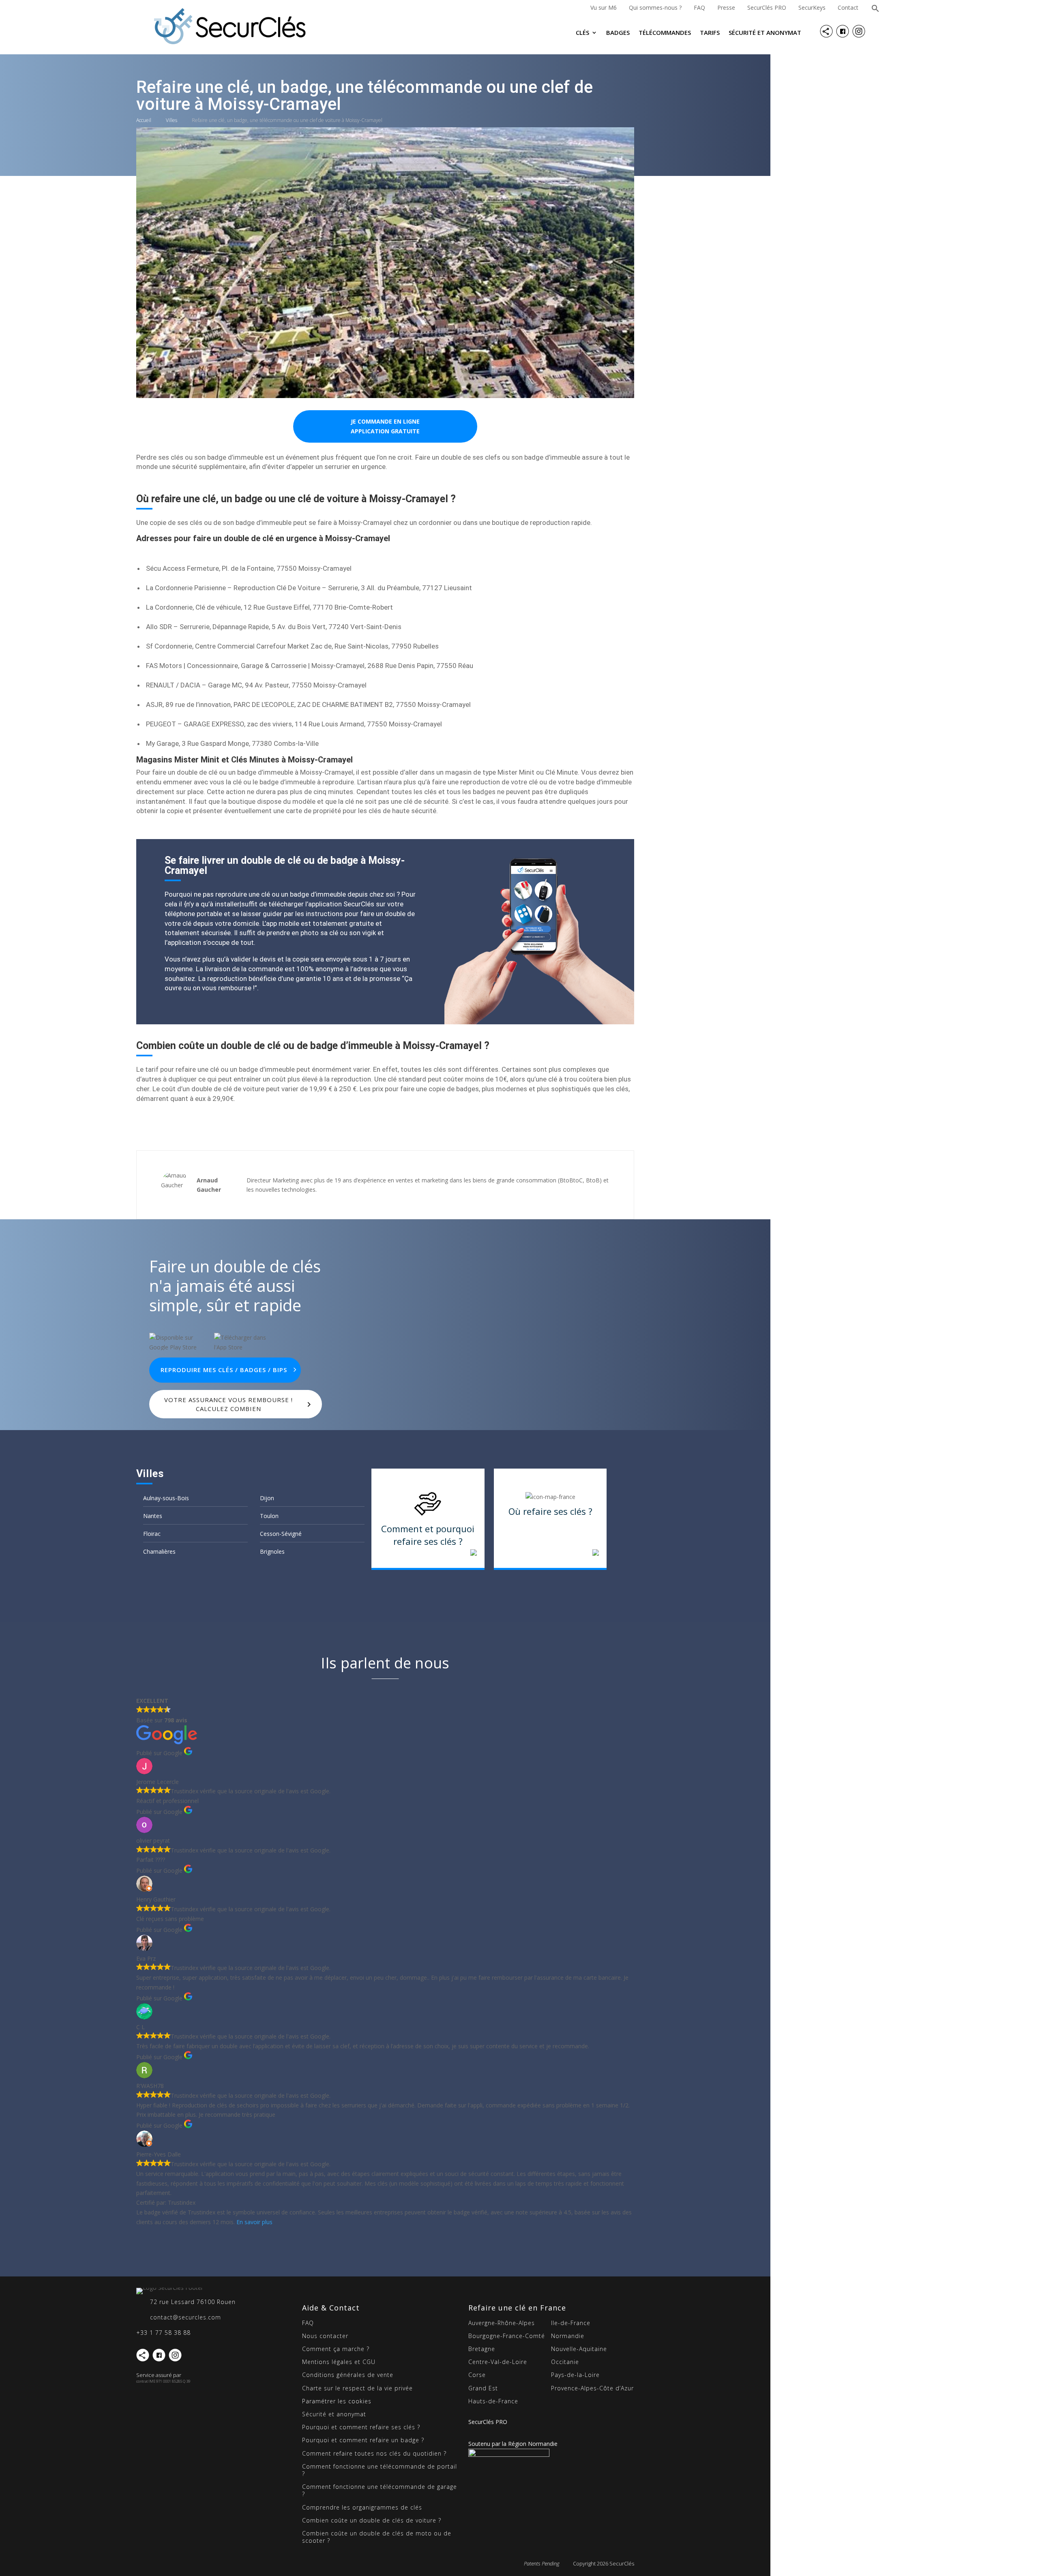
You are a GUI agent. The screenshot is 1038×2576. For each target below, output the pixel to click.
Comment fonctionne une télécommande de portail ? (380, 2470)
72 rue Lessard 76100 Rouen (193, 2302)
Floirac (152, 1534)
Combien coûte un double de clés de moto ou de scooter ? (377, 2537)
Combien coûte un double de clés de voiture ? (372, 2520)
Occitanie (565, 2362)
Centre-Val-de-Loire (498, 2362)
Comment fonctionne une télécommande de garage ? (380, 2490)
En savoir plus (254, 2222)
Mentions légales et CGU (339, 2362)
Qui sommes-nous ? (655, 7)
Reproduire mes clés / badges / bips (224, 1370)
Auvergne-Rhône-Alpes (502, 2323)
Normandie (568, 2336)
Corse (477, 2375)
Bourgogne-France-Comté (507, 2336)
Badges (618, 33)
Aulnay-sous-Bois (166, 1498)
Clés (582, 33)
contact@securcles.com (186, 2317)
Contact (848, 7)
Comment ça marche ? (336, 2349)
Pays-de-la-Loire (575, 2375)
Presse (726, 7)
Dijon (267, 1498)
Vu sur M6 (604, 7)
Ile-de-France (571, 2323)
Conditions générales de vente (348, 2375)
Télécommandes (665, 33)
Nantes (153, 1516)
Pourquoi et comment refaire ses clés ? (361, 2427)
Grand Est (483, 2388)
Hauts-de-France (493, 2401)
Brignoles (272, 1551)
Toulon (269, 1516)
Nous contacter (325, 2336)
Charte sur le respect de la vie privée (357, 2388)
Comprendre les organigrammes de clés (362, 2507)
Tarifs (710, 33)
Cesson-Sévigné (281, 1534)
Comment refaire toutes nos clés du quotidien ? (374, 2453)
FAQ (699, 7)
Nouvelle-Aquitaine (579, 2349)
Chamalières (159, 1551)
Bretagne (482, 2349)
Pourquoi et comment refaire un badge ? (363, 2440)
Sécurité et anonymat (765, 33)
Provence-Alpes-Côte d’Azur (592, 2388)
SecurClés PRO (767, 7)
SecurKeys (812, 7)
